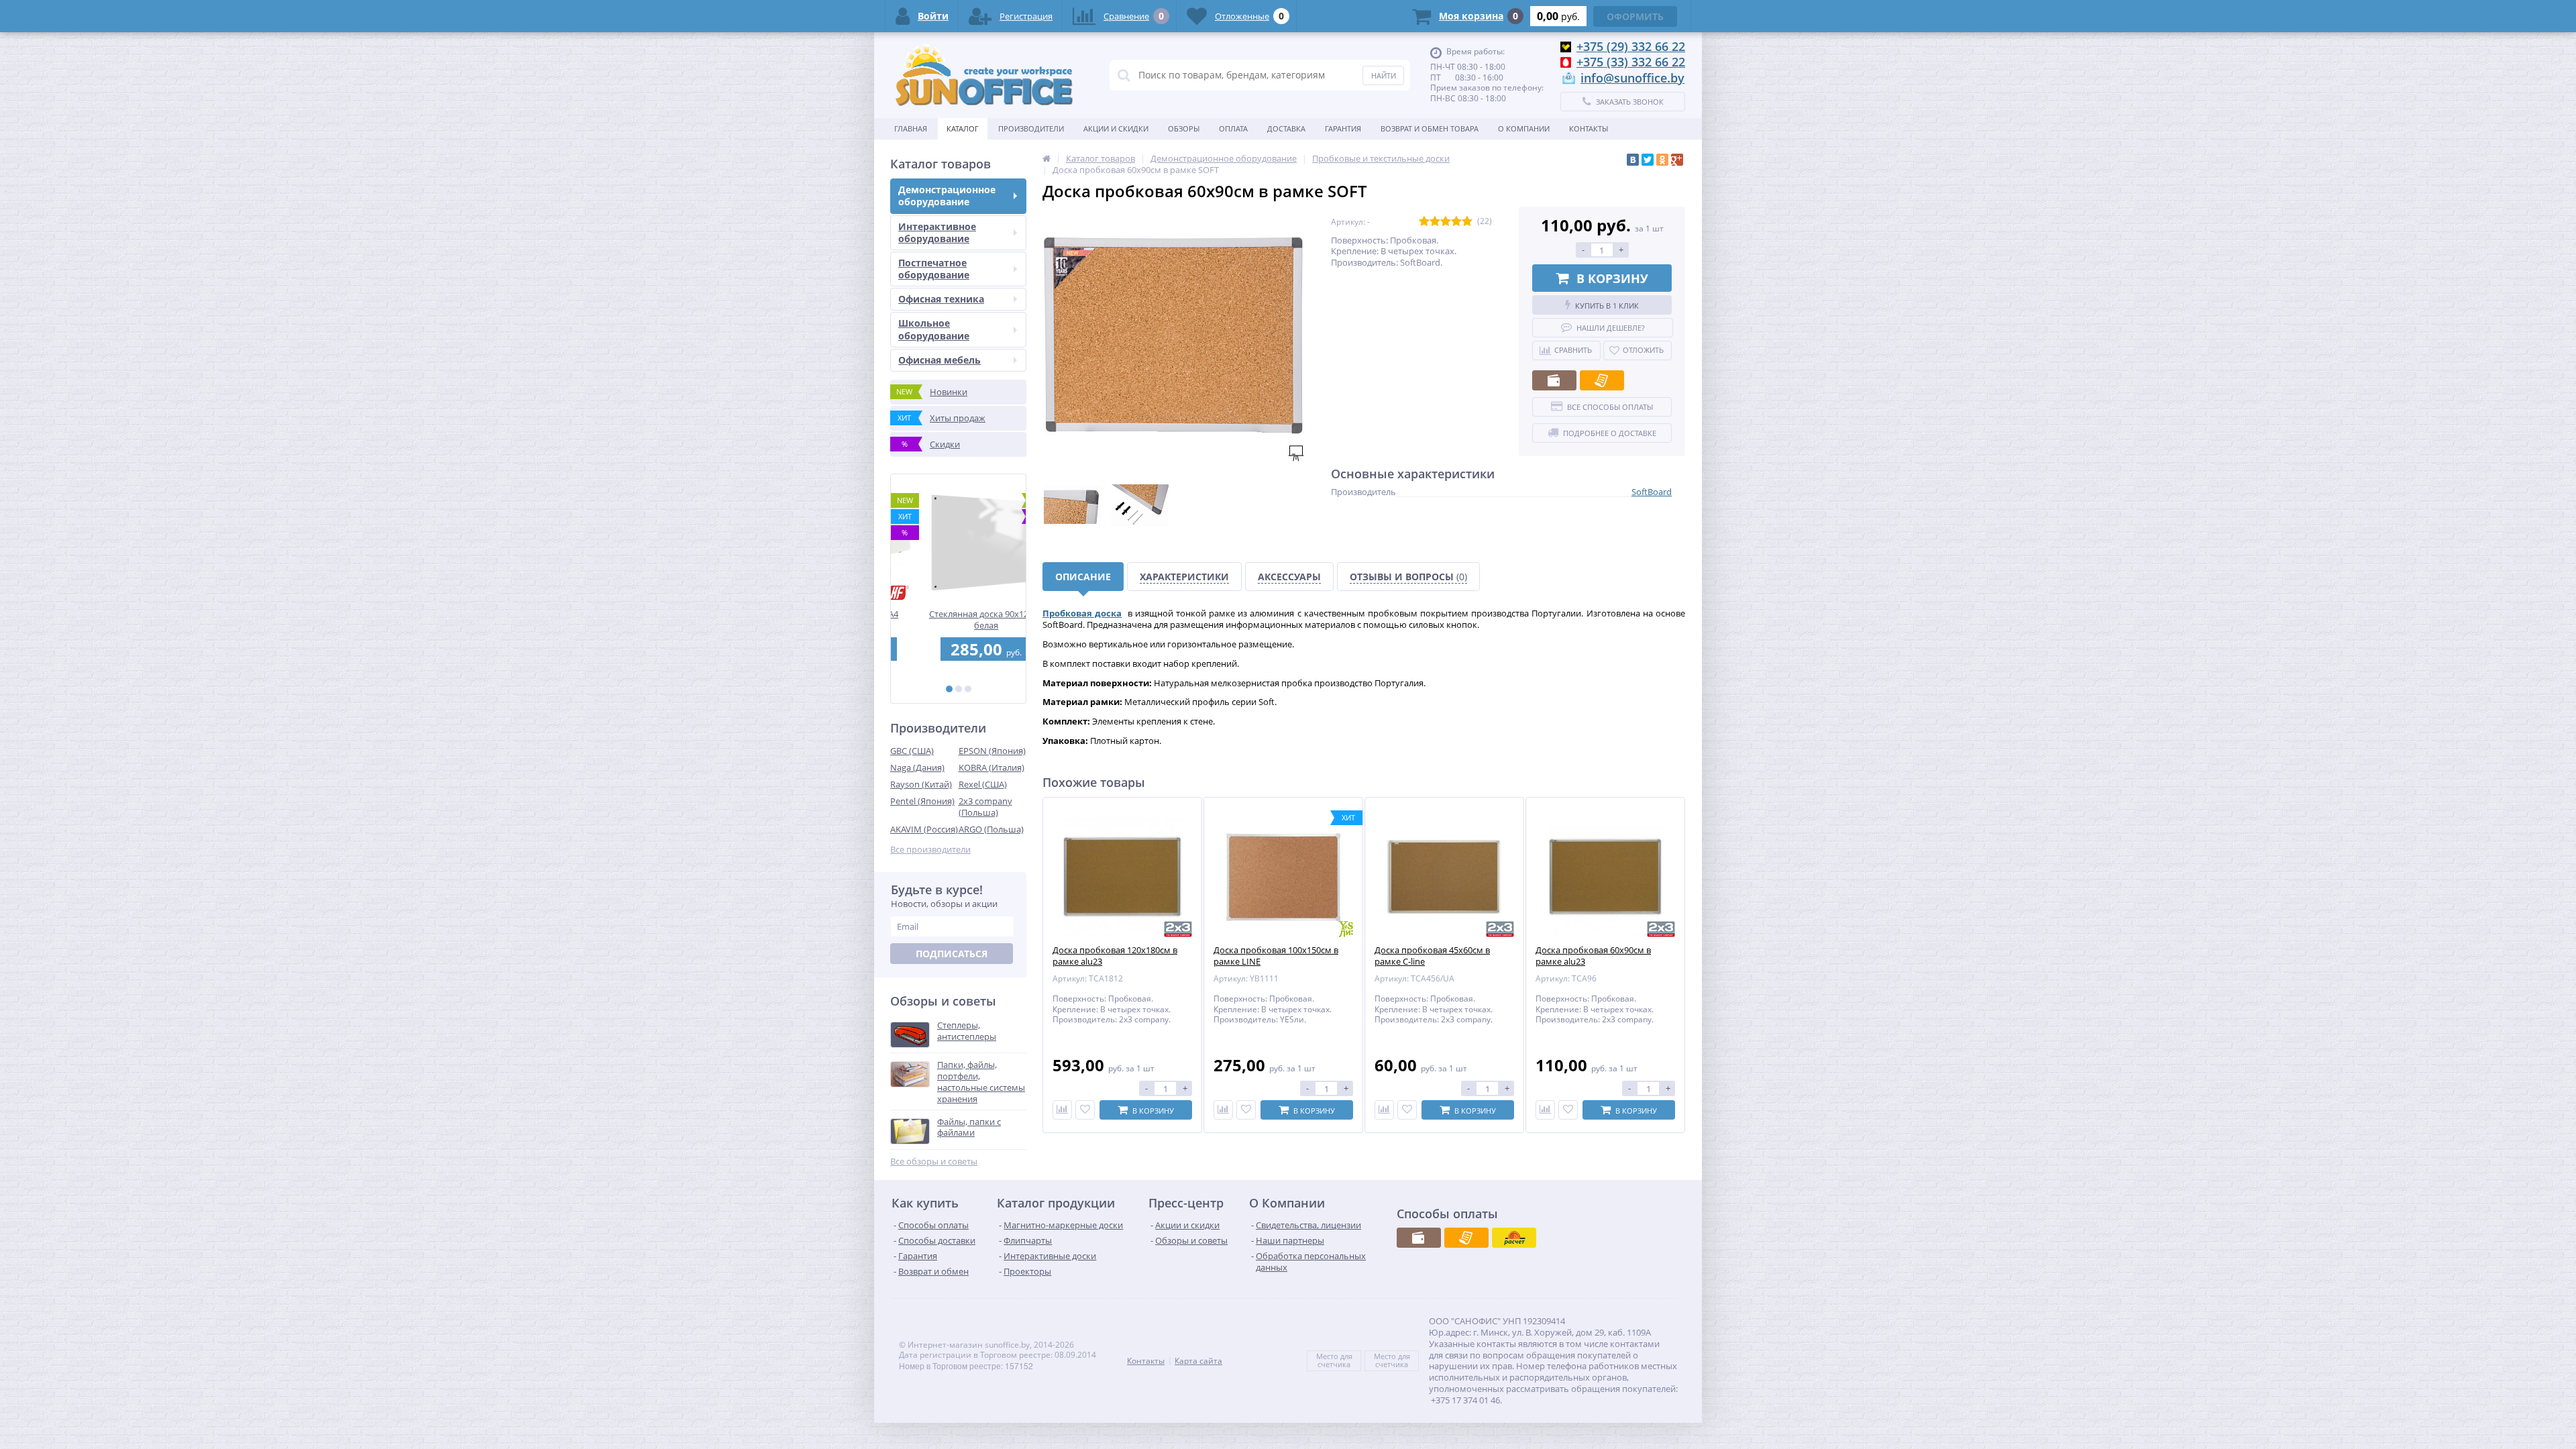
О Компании (1524, 128)
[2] (959, 689)
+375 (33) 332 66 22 (1631, 62)
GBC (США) (912, 751)
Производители (1031, 128)
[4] (1456, 222)
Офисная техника (941, 299)
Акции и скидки (1116, 128)
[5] (1467, 222)
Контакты (1589, 128)
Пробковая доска (1082, 613)
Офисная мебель (940, 360)
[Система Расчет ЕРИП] (1514, 1238)
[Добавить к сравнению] (1062, 1110)
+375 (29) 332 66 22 (1631, 46)
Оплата (1233, 128)
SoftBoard (1652, 492)
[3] (968, 689)
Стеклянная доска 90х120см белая (958, 620)
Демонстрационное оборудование (947, 196)
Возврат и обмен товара (1430, 128)
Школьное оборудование (934, 329)
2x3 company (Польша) (985, 807)
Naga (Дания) (917, 767)
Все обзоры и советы (934, 1162)
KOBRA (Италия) (991, 767)
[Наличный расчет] (1554, 380)
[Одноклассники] (1662, 160)
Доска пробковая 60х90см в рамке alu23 (1593, 956)
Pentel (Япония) (922, 801)
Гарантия (1343, 128)
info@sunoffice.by (1632, 78)
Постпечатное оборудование (934, 269)
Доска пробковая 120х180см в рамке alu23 (1115, 956)
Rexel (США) (983, 784)
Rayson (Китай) (921, 784)
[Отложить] (1085, 1110)
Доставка (1286, 128)
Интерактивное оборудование (937, 232)
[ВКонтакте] (1633, 160)
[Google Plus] (1677, 160)
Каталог (963, 128)
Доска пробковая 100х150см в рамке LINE (1276, 956)
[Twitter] (1648, 160)
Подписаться (952, 954)
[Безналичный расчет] (1602, 380)
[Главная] (1046, 158)
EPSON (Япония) (992, 751)
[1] (949, 689)
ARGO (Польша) (991, 829)
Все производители (930, 850)
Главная (911, 128)
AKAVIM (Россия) (924, 829)
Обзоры (1184, 128)
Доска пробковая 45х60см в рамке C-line (1432, 956)
